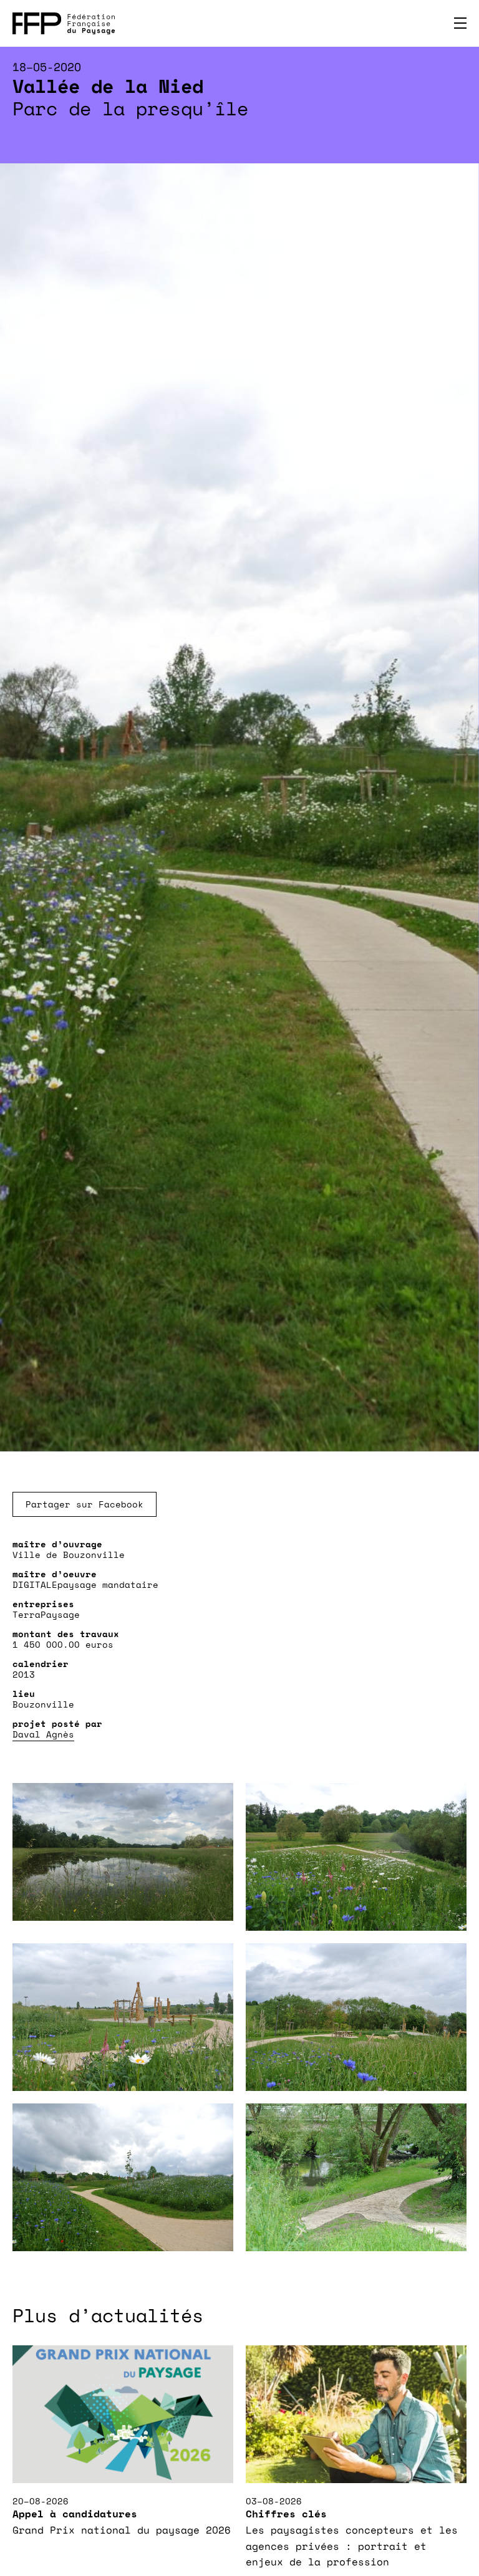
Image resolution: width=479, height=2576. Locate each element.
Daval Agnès (43, 1734)
